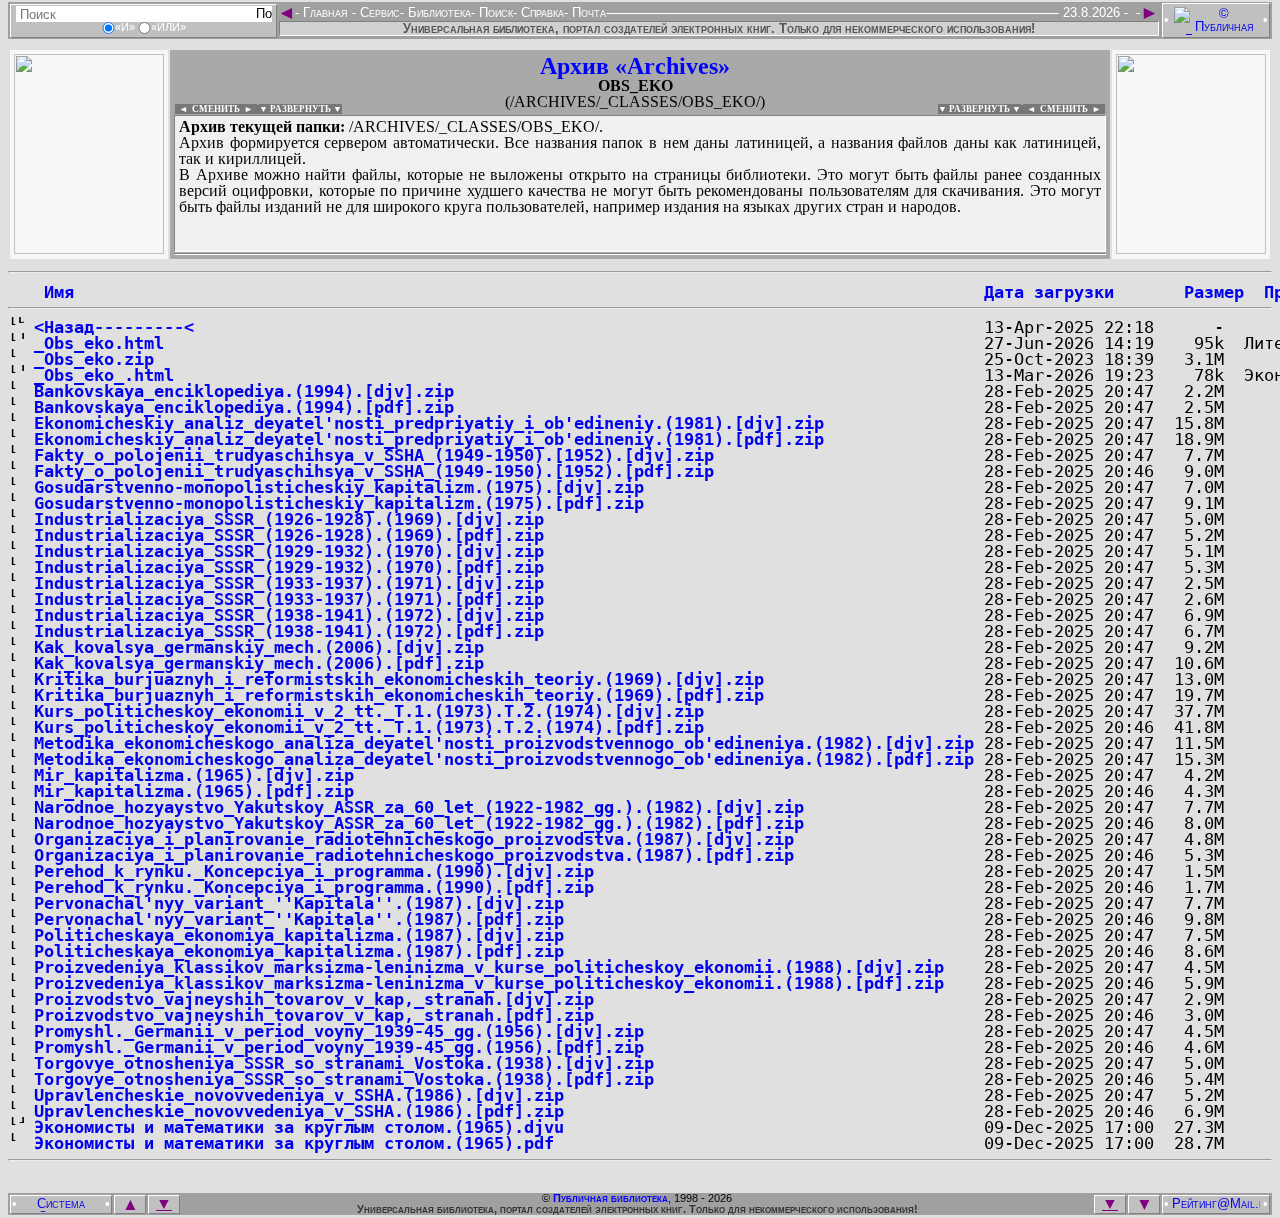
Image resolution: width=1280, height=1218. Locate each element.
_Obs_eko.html (99, 343)
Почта (587, 12)
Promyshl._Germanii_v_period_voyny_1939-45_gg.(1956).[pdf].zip (339, 1047)
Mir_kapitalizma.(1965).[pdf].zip (194, 791)
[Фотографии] (89, 248)
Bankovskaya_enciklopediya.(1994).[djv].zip (244, 391)
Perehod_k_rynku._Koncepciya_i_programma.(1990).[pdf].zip (314, 887)
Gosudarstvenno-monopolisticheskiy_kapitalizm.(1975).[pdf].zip (339, 503)
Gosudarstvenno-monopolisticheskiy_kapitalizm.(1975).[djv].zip (339, 487)
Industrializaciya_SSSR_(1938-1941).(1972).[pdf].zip (289, 631)
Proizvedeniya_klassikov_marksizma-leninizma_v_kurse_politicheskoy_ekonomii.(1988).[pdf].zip (489, 983)
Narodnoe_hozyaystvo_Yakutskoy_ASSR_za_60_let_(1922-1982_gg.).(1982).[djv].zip (419, 807)
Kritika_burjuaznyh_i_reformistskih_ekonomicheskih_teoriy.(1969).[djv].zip (399, 679)
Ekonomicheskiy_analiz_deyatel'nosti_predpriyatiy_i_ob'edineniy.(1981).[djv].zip (429, 423)
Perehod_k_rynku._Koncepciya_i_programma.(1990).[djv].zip (314, 871)
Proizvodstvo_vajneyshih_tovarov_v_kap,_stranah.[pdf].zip (314, 1015)
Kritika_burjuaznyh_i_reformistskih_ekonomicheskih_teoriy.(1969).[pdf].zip (399, 695)
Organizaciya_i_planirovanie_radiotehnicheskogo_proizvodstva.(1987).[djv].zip (414, 839)
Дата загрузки (1049, 292)
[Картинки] (1191, 248)
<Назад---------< (114, 327)
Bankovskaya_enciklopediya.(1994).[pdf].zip (244, 407)
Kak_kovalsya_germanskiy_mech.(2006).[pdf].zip (259, 663)
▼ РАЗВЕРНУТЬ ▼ (300, 109)
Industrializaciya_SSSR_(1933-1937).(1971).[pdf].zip (289, 599)
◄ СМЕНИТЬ (207, 109)
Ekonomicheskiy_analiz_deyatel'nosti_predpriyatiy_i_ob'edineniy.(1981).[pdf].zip (429, 439)
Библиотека (437, 12)
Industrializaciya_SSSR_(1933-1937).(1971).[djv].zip (289, 583)
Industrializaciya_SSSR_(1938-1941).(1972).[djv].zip (289, 615)
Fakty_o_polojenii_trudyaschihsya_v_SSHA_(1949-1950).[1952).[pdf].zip (374, 471)
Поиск (494, 12)
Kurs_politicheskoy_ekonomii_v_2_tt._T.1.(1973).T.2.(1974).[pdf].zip (369, 727)
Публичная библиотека (610, 1198)
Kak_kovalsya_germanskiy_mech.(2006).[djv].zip (259, 647)
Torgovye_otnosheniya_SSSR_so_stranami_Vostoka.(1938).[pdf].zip (344, 1079)
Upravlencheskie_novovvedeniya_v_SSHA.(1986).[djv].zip (299, 1095)
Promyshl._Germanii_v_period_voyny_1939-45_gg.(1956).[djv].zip (339, 1031)
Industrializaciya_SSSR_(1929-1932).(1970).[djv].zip (289, 551)
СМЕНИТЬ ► (1072, 109)
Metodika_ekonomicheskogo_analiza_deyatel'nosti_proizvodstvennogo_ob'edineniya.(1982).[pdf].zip (504, 759)
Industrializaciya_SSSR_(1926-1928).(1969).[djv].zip (289, 519)
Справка (540, 12)
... (640, 254)
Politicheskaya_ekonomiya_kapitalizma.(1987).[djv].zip (299, 935)
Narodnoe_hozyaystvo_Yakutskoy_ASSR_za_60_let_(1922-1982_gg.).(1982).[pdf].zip (419, 823)
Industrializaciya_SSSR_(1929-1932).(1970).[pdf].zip (289, 567)
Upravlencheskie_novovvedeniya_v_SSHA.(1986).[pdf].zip (299, 1111)
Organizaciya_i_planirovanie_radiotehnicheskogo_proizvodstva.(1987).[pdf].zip (414, 855)
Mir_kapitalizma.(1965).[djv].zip (194, 775)
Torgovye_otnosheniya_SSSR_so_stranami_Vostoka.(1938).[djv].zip (344, 1063)
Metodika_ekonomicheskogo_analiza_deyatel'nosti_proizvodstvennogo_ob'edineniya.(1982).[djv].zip (504, 743)
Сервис (378, 12)
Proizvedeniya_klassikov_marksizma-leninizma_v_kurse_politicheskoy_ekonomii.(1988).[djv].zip (489, 967)
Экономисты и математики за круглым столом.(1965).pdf (294, 1143)
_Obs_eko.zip (94, 359)
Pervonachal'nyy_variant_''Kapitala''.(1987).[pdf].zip (299, 919)
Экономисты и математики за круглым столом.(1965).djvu (299, 1127)
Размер (1214, 292)
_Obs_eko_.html (104, 375)
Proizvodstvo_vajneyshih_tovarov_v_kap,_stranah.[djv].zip (314, 999)
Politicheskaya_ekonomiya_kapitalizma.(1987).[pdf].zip (299, 951)
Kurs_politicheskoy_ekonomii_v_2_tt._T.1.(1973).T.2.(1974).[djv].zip (369, 711)
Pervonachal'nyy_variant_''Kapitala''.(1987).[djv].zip (299, 903)
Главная (325, 12)
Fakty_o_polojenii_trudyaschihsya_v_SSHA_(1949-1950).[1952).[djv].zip (374, 455)
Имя (54, 292)
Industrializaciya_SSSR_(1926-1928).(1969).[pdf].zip (289, 535)
